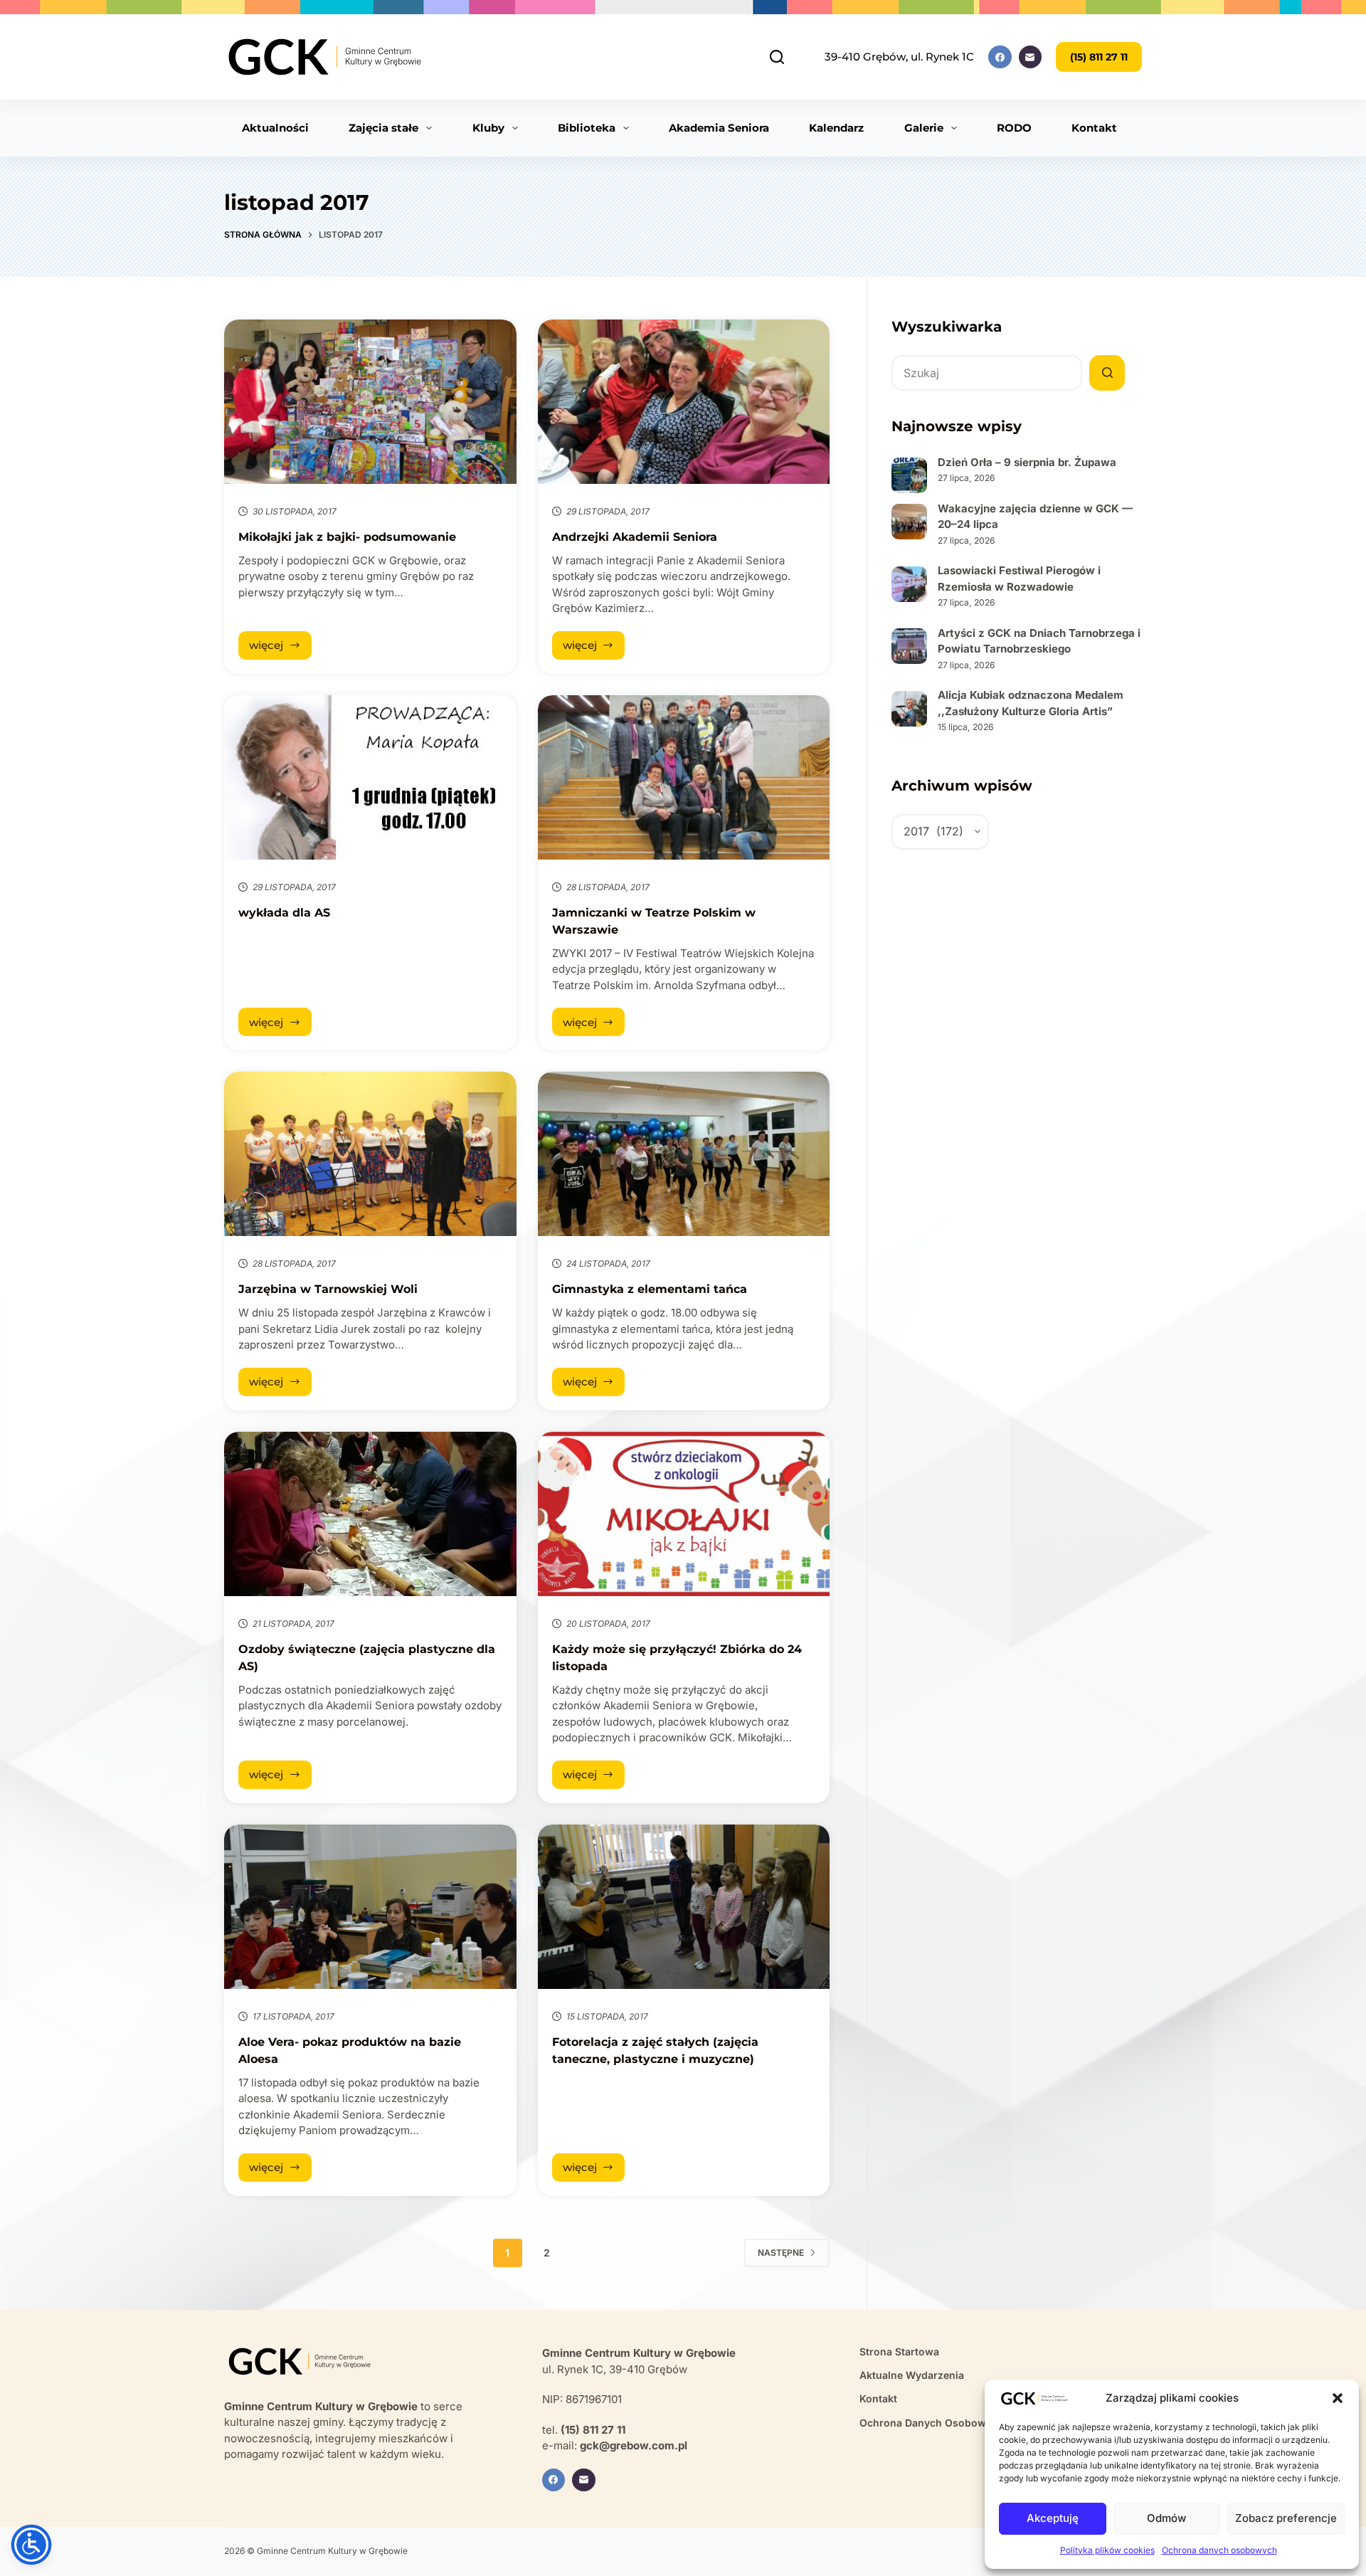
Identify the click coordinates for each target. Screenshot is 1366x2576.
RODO (1014, 128)
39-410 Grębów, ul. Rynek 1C (899, 57)
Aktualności (275, 128)
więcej (280, 649)
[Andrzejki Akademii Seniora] (684, 402)
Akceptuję (1053, 2518)
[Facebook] (1000, 57)
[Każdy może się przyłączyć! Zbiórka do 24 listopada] (684, 1514)
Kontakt (1094, 128)
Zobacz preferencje (1286, 2518)
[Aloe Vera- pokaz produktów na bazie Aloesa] (370, 1907)
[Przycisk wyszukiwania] (1107, 373)
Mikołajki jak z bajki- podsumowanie (347, 537)
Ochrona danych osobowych (1219, 2550)
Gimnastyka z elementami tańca (650, 1289)
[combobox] (987, 373)
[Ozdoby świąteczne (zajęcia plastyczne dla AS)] (370, 1514)
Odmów (1166, 2518)
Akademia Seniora (719, 128)
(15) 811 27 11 (1099, 57)
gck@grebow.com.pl (634, 2445)
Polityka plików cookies (1107, 2550)
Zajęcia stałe (383, 128)
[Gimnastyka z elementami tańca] (684, 1154)
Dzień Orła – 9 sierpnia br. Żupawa (1027, 462)
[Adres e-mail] (1031, 57)
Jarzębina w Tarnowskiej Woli (328, 1289)
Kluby (488, 128)
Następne (781, 2253)
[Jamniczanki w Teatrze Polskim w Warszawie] (684, 777)
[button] (1338, 2398)
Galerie (924, 128)
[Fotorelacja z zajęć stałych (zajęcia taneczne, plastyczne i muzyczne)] (684, 1907)
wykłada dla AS (284, 913)
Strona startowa (899, 2351)
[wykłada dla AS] (370, 777)
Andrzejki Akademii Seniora (635, 537)
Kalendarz (836, 128)
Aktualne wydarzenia (912, 2375)
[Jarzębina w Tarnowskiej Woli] (370, 1154)
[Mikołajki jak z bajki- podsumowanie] (370, 402)
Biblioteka (587, 128)
